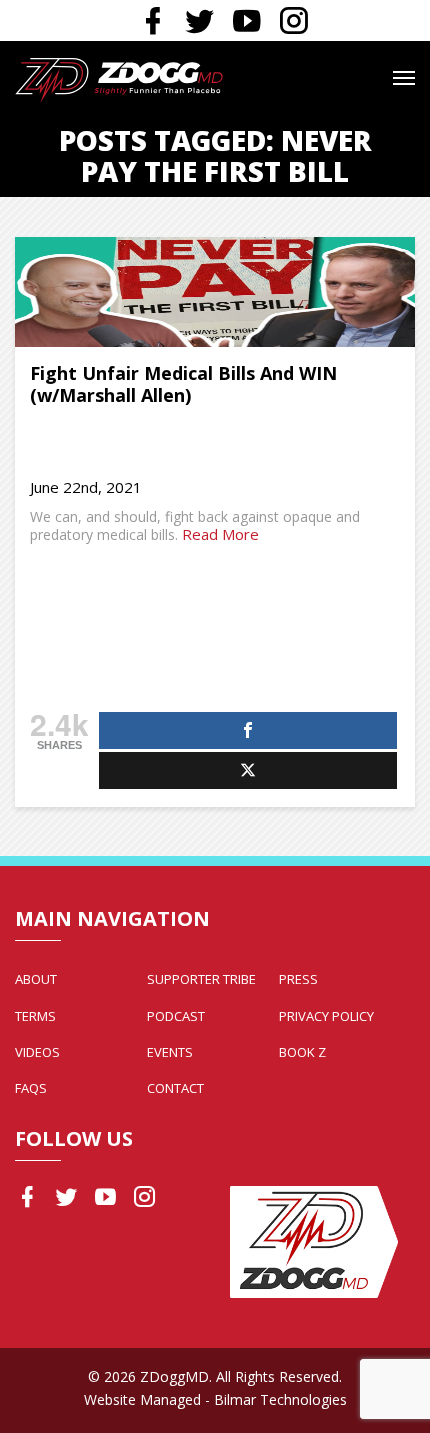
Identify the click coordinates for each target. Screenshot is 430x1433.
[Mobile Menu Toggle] (404, 78)
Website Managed (142, 1399)
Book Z (302, 1052)
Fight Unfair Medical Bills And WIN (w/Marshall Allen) (183, 384)
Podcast (176, 1016)
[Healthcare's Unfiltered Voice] (119, 78)
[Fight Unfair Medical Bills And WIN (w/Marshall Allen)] (215, 292)
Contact (175, 1088)
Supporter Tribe (201, 979)
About (36, 979)
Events (170, 1052)
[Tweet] (248, 770)
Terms (35, 1016)
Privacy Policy (326, 1016)
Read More (220, 534)
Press (298, 979)
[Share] (248, 730)
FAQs (31, 1088)
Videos (37, 1052)
